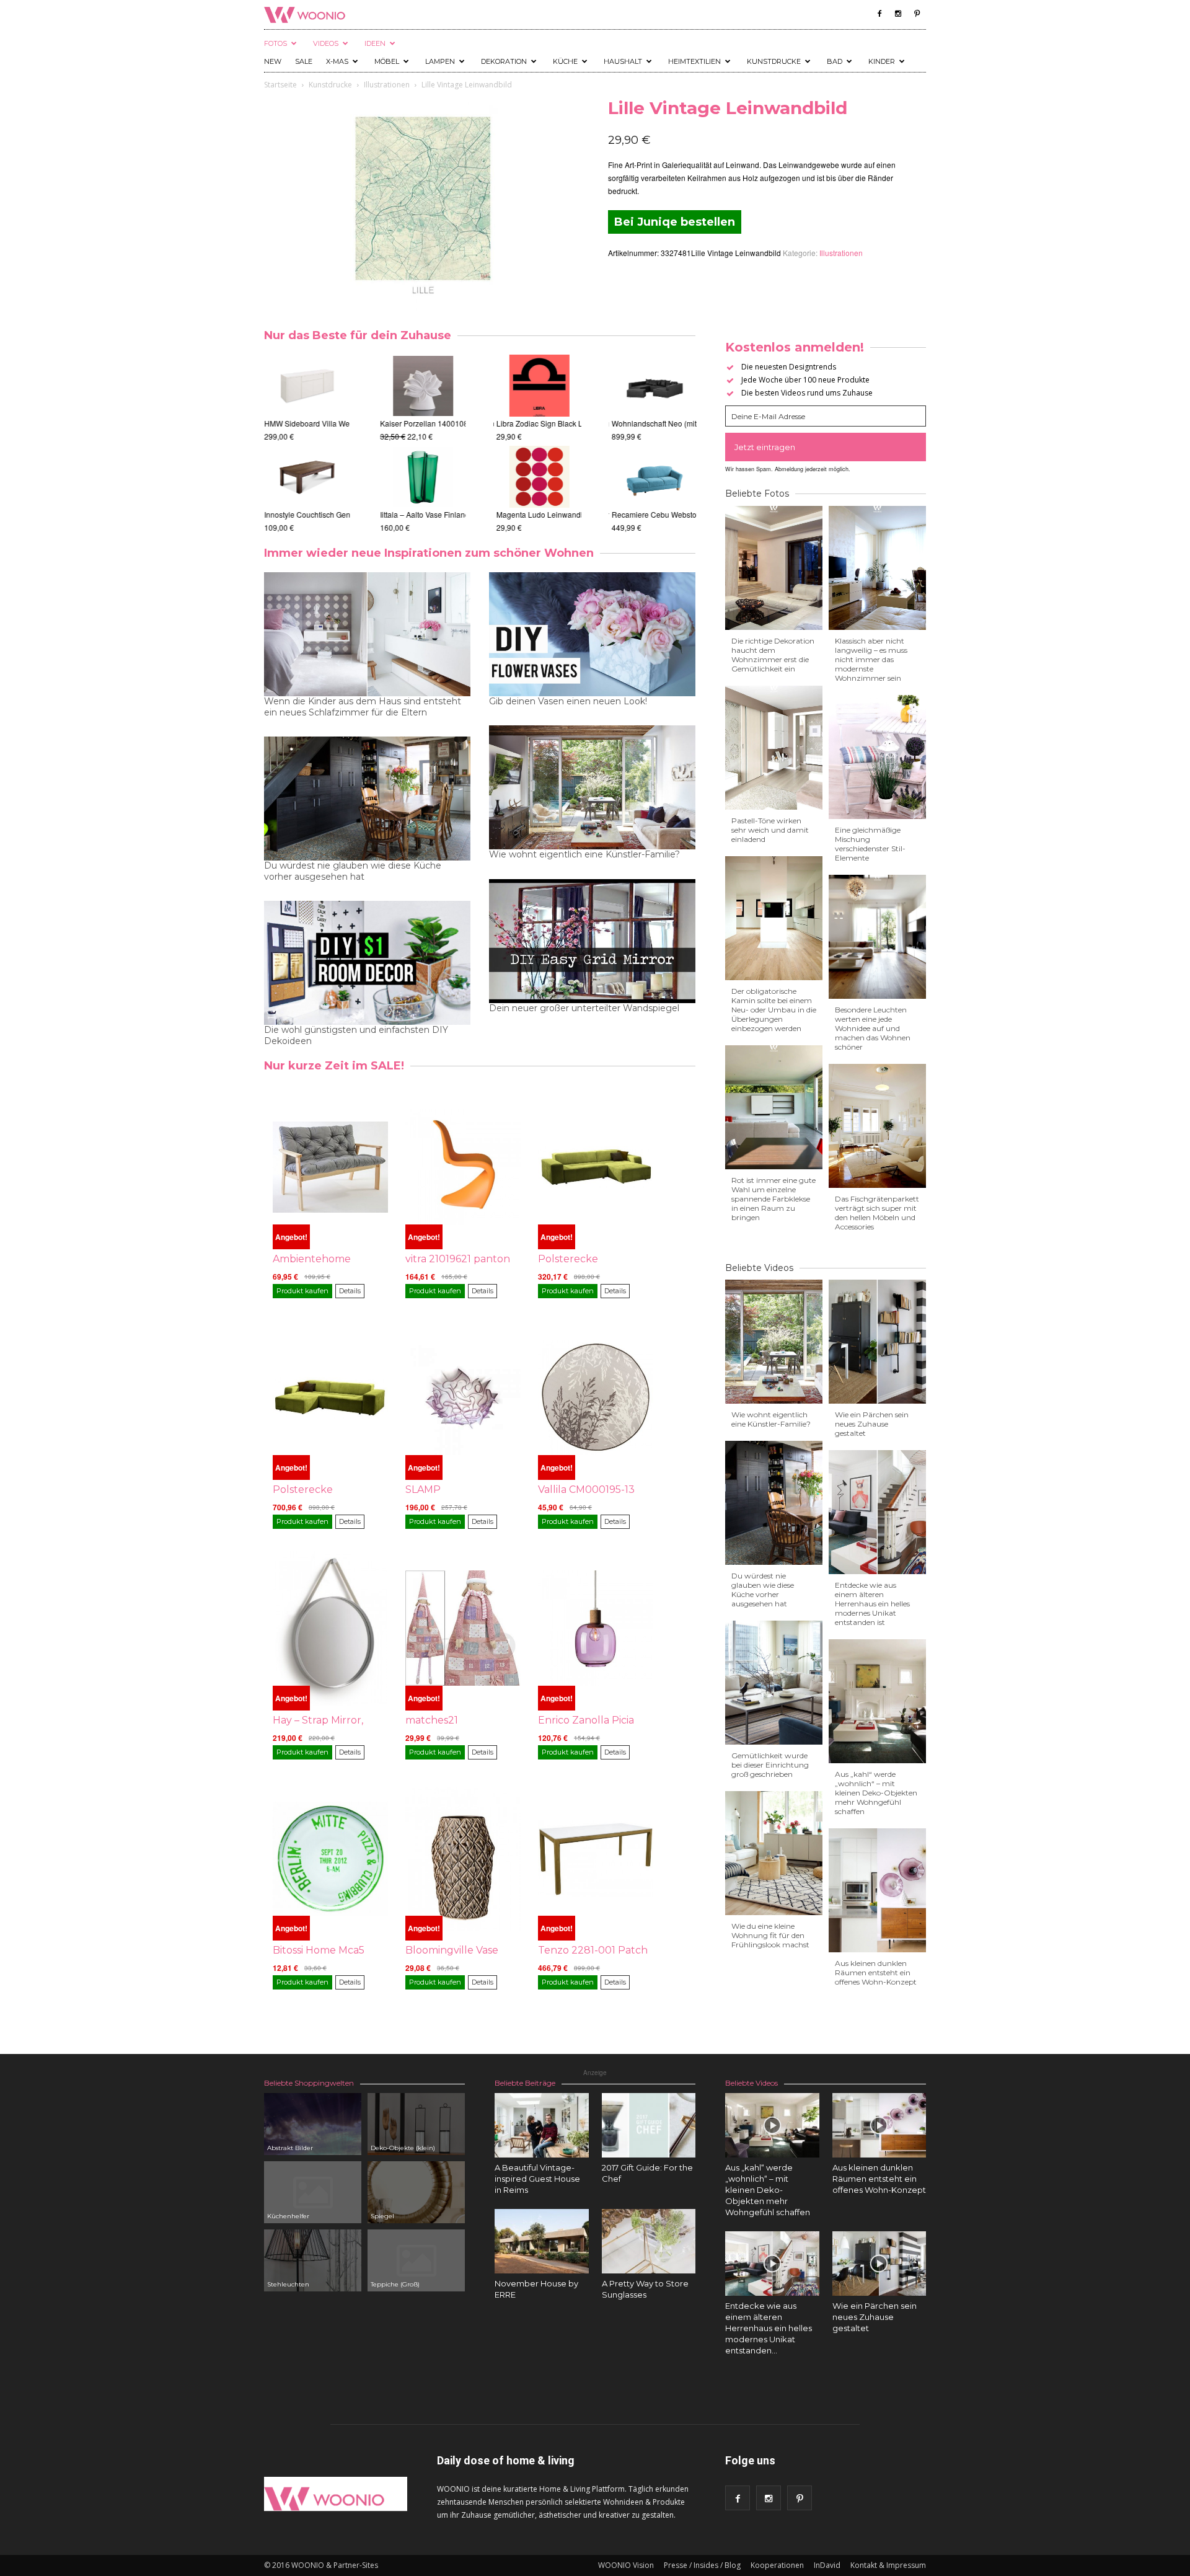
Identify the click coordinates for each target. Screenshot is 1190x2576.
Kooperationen (777, 2565)
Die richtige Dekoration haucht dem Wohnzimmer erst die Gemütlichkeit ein (773, 655)
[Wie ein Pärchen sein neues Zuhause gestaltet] (879, 2264)
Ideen (375, 43)
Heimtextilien (694, 61)
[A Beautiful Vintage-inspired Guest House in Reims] (542, 2125)
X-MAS (337, 61)
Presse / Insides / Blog (702, 2565)
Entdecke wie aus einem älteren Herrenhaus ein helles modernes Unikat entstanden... (769, 2328)
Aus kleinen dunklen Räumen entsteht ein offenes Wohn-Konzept (876, 1972)
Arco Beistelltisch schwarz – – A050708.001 (338, 514)
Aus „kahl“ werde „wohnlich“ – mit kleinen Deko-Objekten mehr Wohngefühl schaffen (876, 1793)
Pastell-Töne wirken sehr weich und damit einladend (770, 830)
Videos (326, 43)
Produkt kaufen (302, 1291)
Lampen (440, 61)
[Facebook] (879, 14)
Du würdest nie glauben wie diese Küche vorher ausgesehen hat (353, 871)
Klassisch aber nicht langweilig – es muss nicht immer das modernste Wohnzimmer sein (871, 659)
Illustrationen (387, 85)
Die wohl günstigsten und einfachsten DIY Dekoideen (356, 1035)
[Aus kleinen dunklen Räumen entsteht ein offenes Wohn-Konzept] (879, 2125)
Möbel (387, 61)
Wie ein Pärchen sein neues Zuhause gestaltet (872, 1424)
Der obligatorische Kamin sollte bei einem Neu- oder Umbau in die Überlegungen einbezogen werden (774, 1010)
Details (350, 1291)
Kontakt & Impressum (888, 2565)
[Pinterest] (917, 14)
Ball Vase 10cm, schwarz (421, 514)
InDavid (827, 2565)
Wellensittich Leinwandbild (540, 514)
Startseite (280, 85)
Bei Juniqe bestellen (675, 222)
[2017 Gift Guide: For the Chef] (649, 2125)
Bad (835, 61)
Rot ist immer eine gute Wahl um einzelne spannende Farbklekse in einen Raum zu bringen (773, 1199)
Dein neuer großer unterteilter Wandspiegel (584, 1008)
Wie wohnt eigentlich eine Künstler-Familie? (584, 854)
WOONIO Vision (626, 2565)
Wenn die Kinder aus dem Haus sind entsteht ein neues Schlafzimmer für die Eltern (363, 707)
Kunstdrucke (774, 61)
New (273, 61)
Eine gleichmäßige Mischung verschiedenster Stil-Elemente (870, 844)
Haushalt (623, 61)
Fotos (275, 43)
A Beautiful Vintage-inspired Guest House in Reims (537, 2179)
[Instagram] (898, 14)
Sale (304, 61)
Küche (565, 61)
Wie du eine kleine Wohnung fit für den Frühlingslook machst (770, 1935)
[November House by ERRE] (542, 2241)
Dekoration (504, 61)
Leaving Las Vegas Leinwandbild (551, 423)
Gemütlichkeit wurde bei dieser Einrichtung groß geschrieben (770, 1765)
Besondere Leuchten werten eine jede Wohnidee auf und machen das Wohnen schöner (873, 1028)
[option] (307, 444)
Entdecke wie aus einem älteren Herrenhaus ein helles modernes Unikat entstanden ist (872, 1604)
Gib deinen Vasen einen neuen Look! (568, 701)
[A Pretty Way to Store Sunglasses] (649, 2241)
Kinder (882, 61)
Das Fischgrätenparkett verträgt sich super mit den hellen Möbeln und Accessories (877, 1213)
